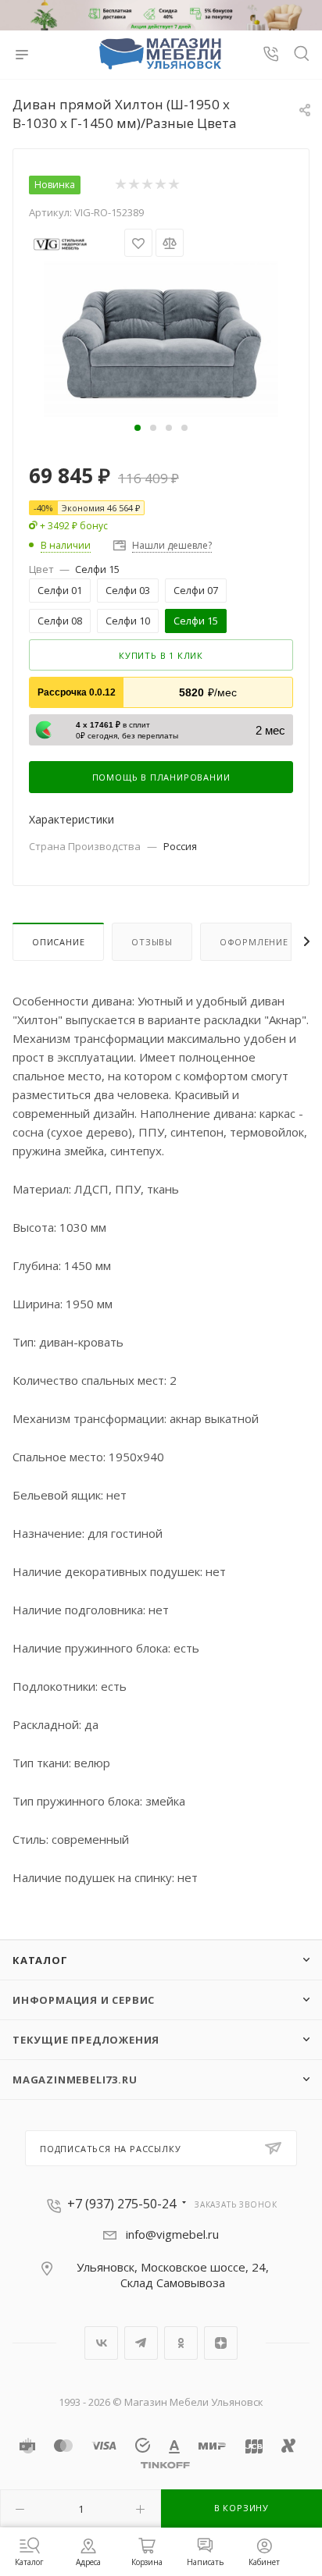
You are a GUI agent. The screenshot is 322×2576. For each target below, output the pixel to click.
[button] (138, 428)
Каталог (40, 1960)
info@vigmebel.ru (172, 2234)
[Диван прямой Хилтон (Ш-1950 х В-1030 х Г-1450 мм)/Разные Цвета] (161, 337)
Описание (58, 942)
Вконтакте (101, 2343)
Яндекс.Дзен (221, 2343)
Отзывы (152, 942)
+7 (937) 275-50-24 (122, 2204)
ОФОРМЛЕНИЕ (254, 942)
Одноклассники (181, 2343)
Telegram (141, 2343)
